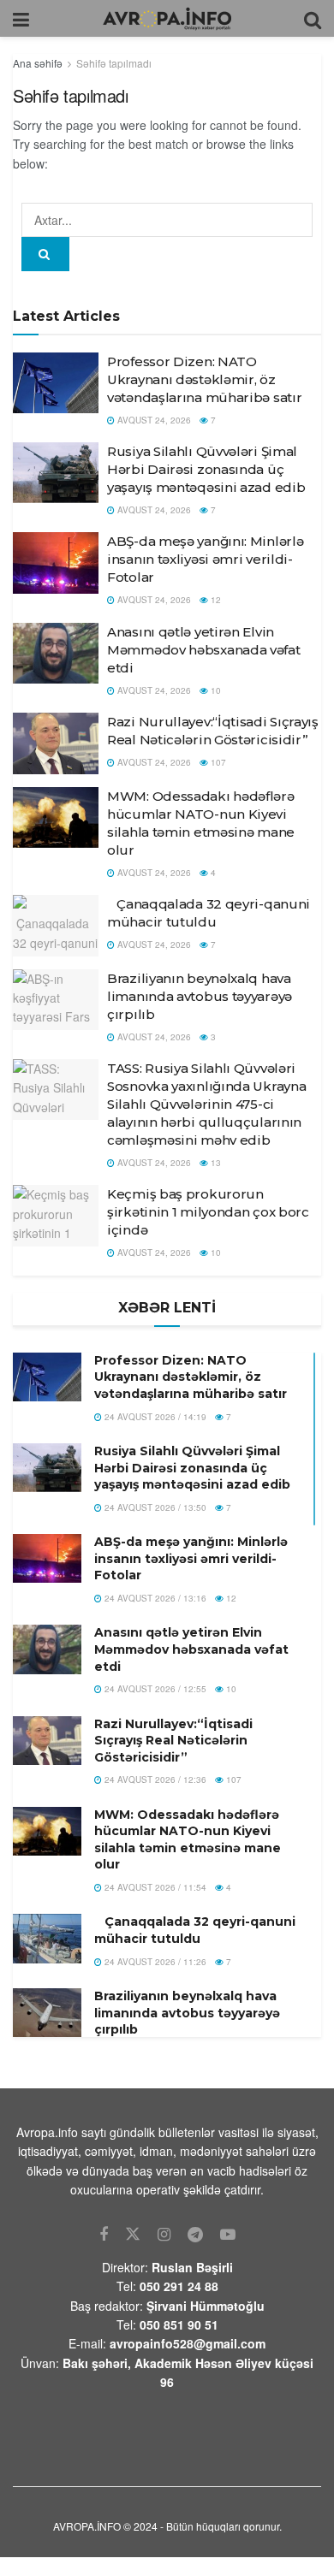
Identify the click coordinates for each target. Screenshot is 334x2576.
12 (215, 600)
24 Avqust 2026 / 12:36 (154, 1780)
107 (217, 762)
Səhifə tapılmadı (114, 63)
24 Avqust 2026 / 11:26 (154, 1962)
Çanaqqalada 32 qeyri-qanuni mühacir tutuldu (195, 1930)
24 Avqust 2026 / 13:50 (154, 1507)
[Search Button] (45, 254)
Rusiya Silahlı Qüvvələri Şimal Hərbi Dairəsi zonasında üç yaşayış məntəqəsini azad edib (206, 469)
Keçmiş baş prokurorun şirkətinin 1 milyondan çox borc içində (208, 1212)
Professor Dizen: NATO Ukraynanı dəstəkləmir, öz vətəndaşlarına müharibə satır (204, 379)
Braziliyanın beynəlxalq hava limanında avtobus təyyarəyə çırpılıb (200, 996)
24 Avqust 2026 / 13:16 (154, 1598)
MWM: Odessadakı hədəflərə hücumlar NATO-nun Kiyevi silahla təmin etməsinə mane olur (188, 1840)
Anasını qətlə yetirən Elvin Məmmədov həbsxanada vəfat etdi (204, 650)
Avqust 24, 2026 (153, 420)
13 (215, 1163)
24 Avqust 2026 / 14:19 (154, 1417)
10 (215, 690)
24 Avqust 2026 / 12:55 (154, 1689)
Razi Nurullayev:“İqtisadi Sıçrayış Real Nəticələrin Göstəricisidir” (173, 1741)
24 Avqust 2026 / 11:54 (154, 1887)
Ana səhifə (38, 63)
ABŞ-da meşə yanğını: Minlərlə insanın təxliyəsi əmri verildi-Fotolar (205, 559)
